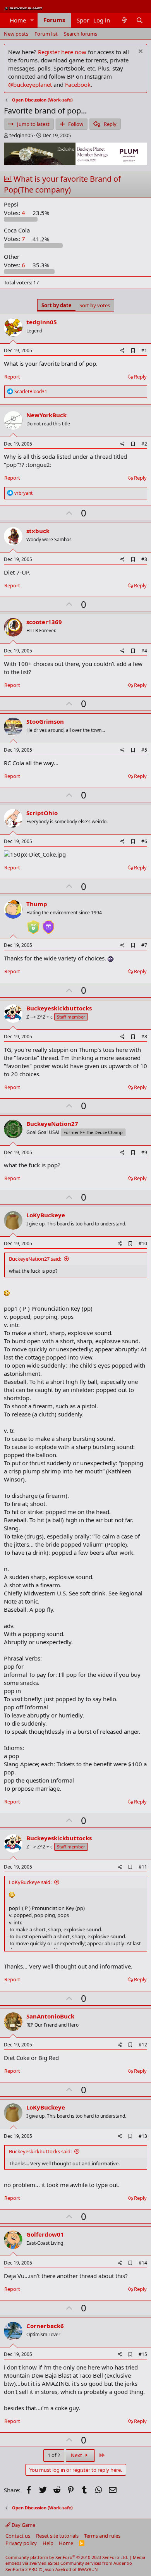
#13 (143, 2136)
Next (77, 2455)
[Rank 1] (33, 924)
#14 (143, 2263)
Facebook (78, 84)
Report (12, 377)
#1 (144, 350)
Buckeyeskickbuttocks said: (40, 2151)
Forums (54, 20)
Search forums (81, 34)
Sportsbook (92, 20)
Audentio (123, 2563)
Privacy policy (21, 2543)
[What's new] (124, 20)
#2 (144, 444)
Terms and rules (102, 2536)
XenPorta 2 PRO (21, 2569)
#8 (144, 1037)
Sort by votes (95, 305)
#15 (143, 2354)
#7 (144, 945)
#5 (144, 750)
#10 (143, 1243)
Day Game (23, 2525)
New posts (16, 34)
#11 (143, 1867)
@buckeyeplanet (30, 84)
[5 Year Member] (48, 924)
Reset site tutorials (57, 2536)
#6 (144, 841)
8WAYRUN (88, 2569)
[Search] (140, 20)
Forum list (46, 34)
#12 (143, 2045)
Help (48, 2543)
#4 (144, 651)
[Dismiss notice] (140, 52)
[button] (32, 20)
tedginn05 (21, 135)
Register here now (62, 52)
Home (18, 20)
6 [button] (15, 265)
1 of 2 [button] (54, 2455)
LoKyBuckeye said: (30, 1882)
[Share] (123, 351)
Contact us (18, 2536)
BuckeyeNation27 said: (35, 1259)
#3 (144, 559)
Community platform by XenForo (67, 2557)
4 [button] (15, 213)
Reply (140, 377)
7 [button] (15, 239)
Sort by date (57, 305)
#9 (144, 1152)
